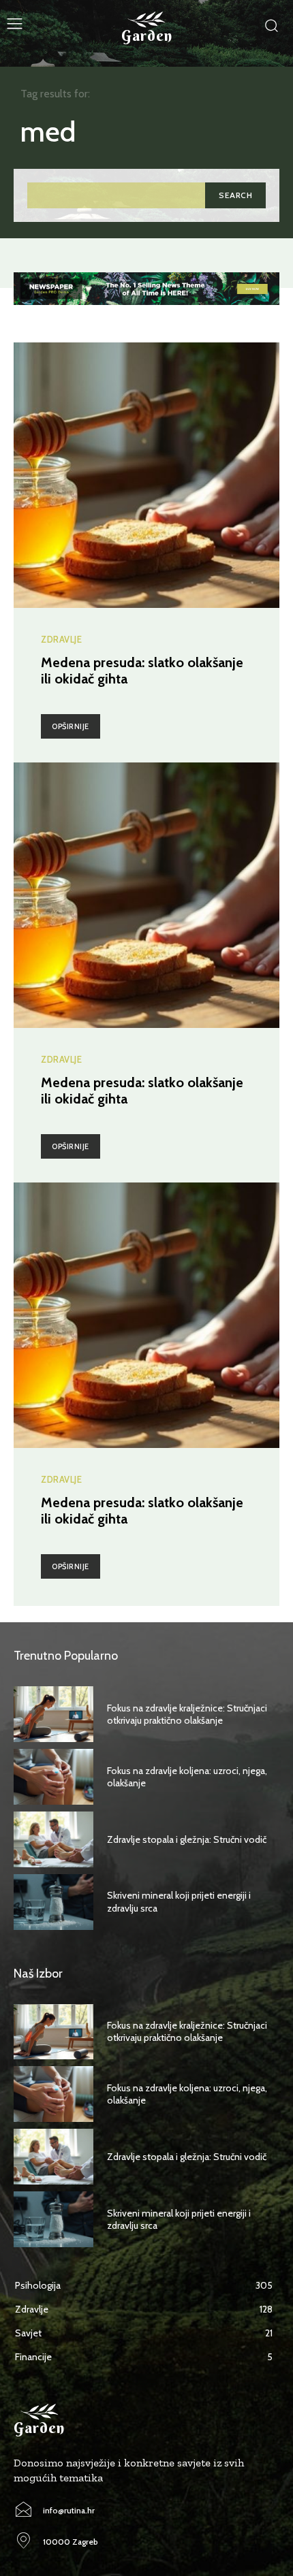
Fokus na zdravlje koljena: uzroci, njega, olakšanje (187, 1777)
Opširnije (71, 726)
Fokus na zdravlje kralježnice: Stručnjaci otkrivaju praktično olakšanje (187, 1714)
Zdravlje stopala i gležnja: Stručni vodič (187, 1839)
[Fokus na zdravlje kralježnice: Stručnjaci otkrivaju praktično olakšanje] (53, 1714)
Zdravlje (61, 640)
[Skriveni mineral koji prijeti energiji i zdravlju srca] (53, 1902)
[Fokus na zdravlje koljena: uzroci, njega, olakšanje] (53, 1777)
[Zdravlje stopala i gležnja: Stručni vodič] (53, 1839)
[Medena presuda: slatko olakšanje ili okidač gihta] (146, 475)
